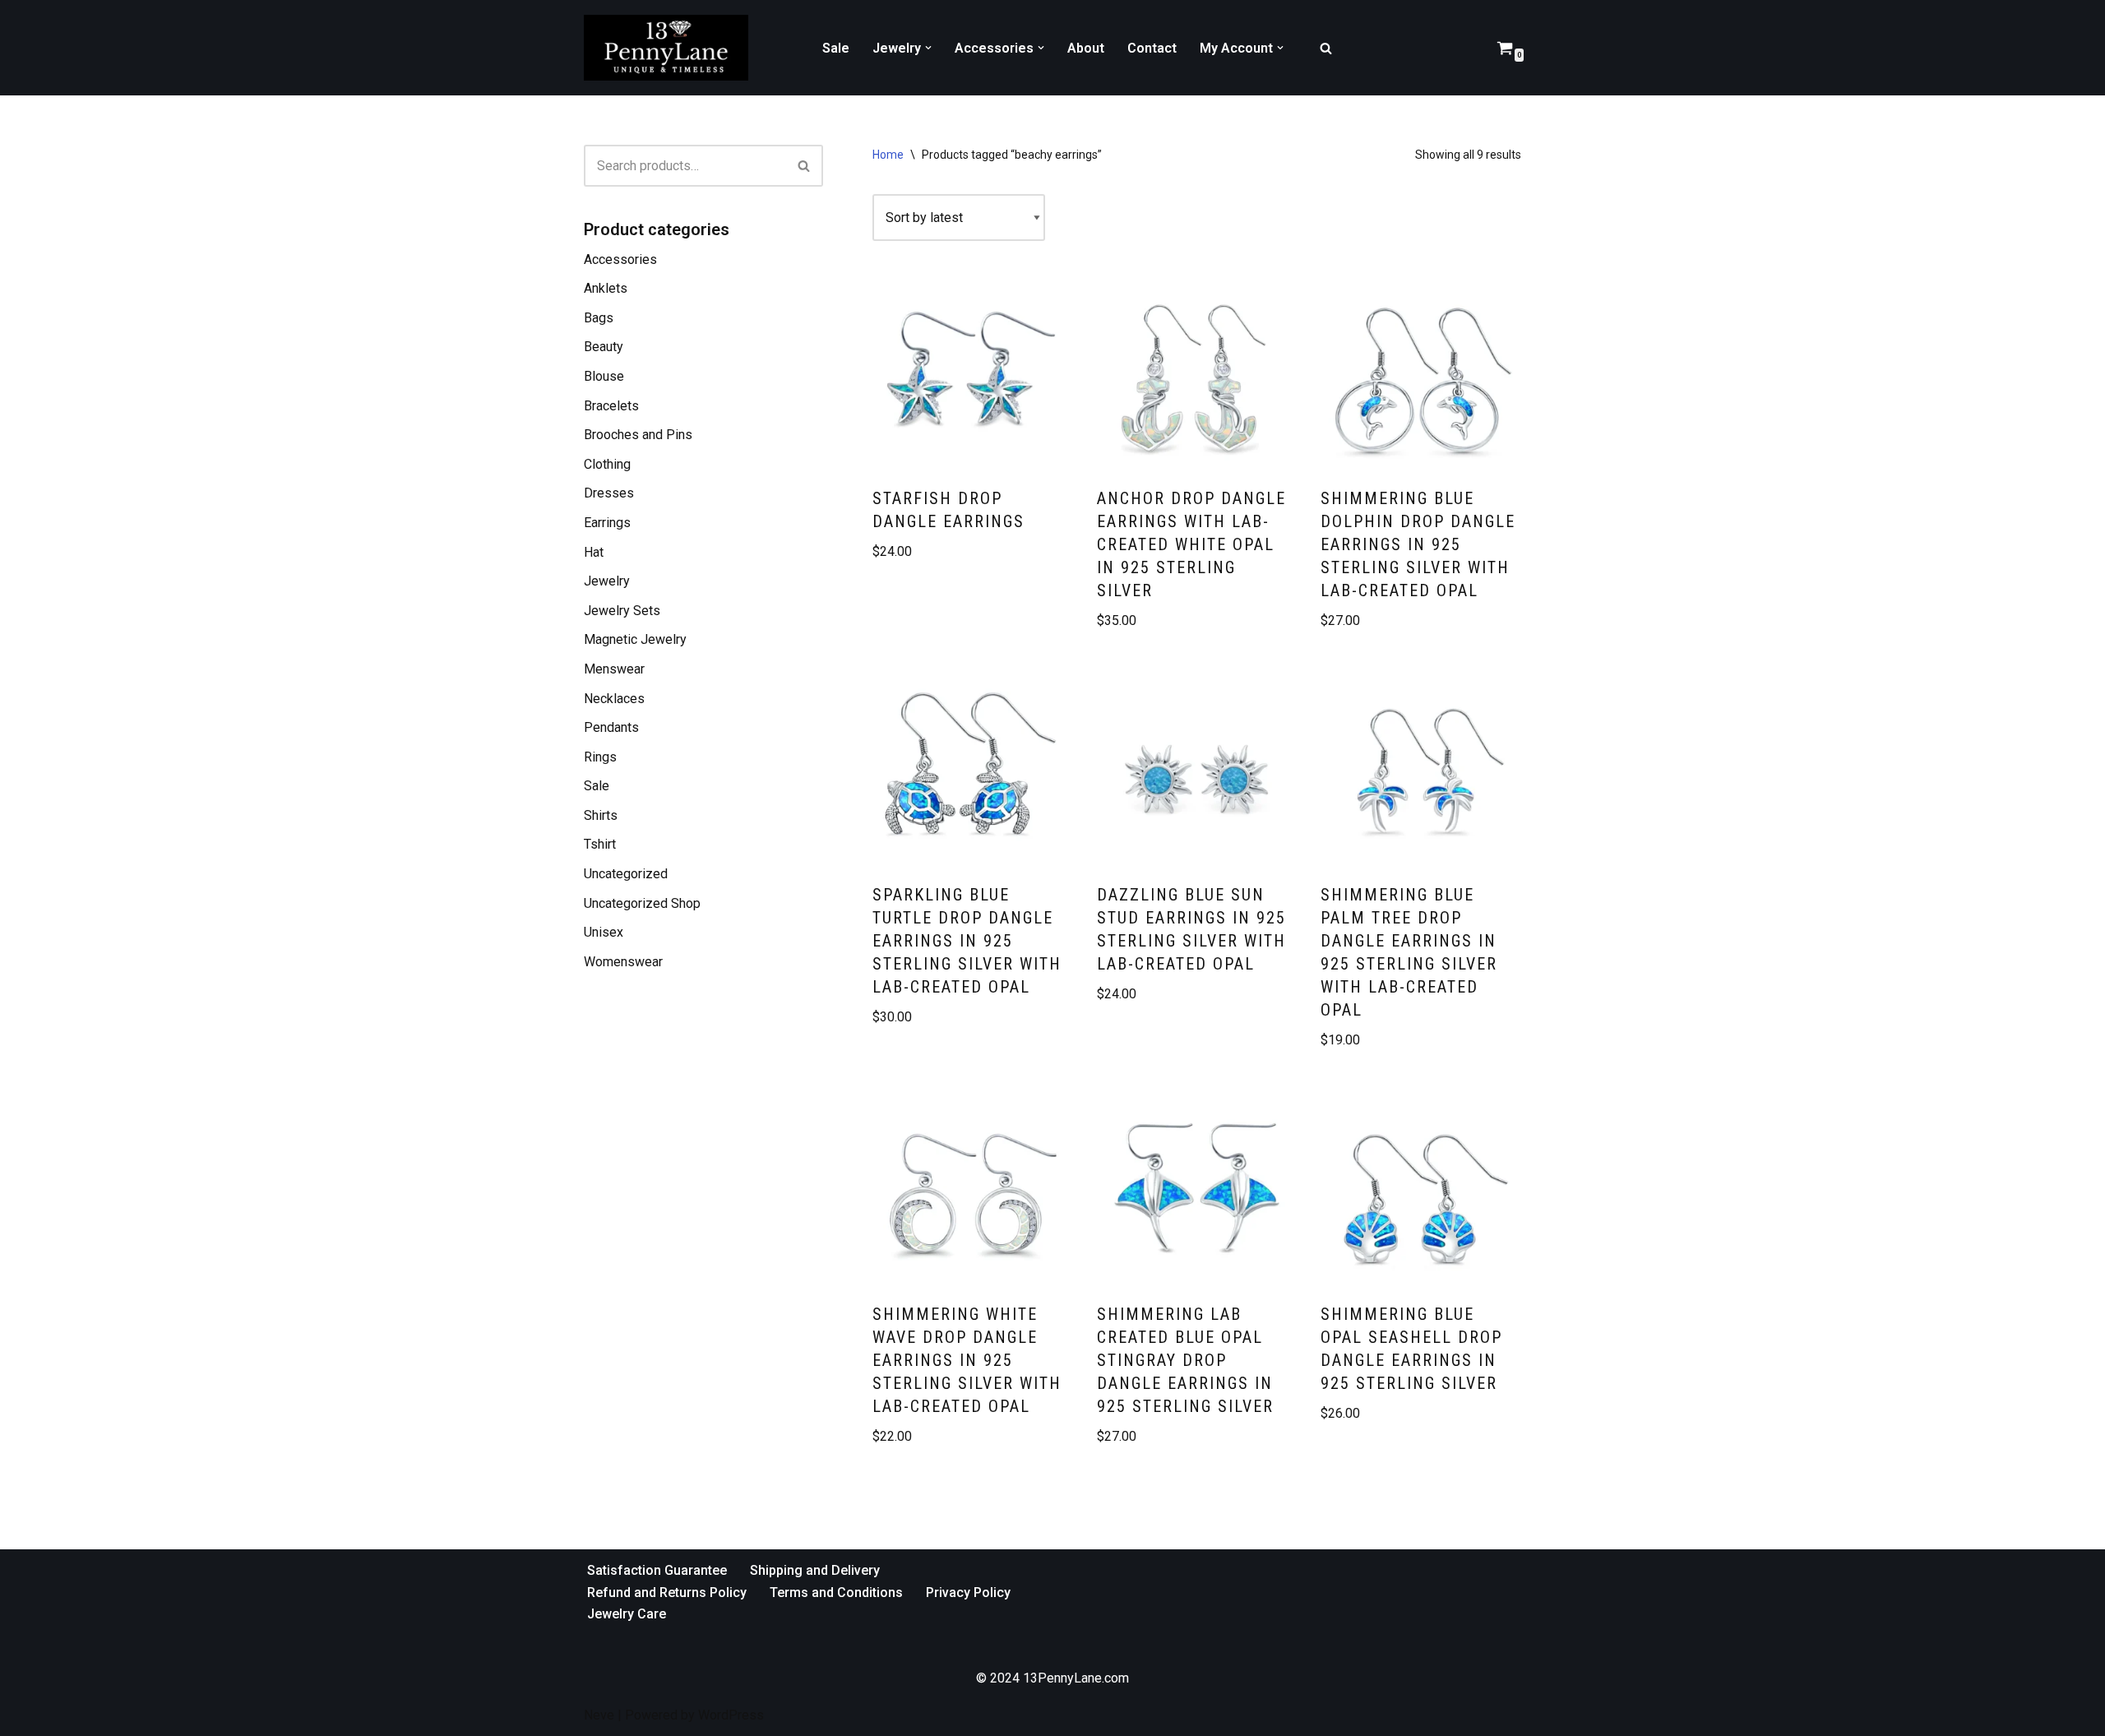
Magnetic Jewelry (635, 639)
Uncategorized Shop (642, 903)
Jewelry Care (627, 1614)
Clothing (607, 464)
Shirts (601, 815)
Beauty (604, 347)
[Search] (1326, 48)
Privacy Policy (968, 1592)
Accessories (620, 259)
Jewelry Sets (622, 611)
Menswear (614, 669)
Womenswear (623, 962)
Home (888, 155)
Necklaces (614, 699)
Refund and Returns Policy (667, 1592)
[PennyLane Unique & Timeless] (670, 48)
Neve (599, 1715)
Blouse (604, 376)
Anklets (606, 288)
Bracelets (611, 406)
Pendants (611, 727)
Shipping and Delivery (815, 1570)
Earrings (607, 523)
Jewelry (607, 581)
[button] (928, 48)
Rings (600, 757)
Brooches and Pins (638, 435)
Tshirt (600, 844)
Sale (836, 48)
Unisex (604, 932)
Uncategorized (626, 874)
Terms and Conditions (836, 1592)
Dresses (609, 493)
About (1086, 48)
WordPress (731, 1715)
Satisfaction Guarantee (657, 1570)
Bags (599, 318)
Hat (594, 552)
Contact (1152, 48)
